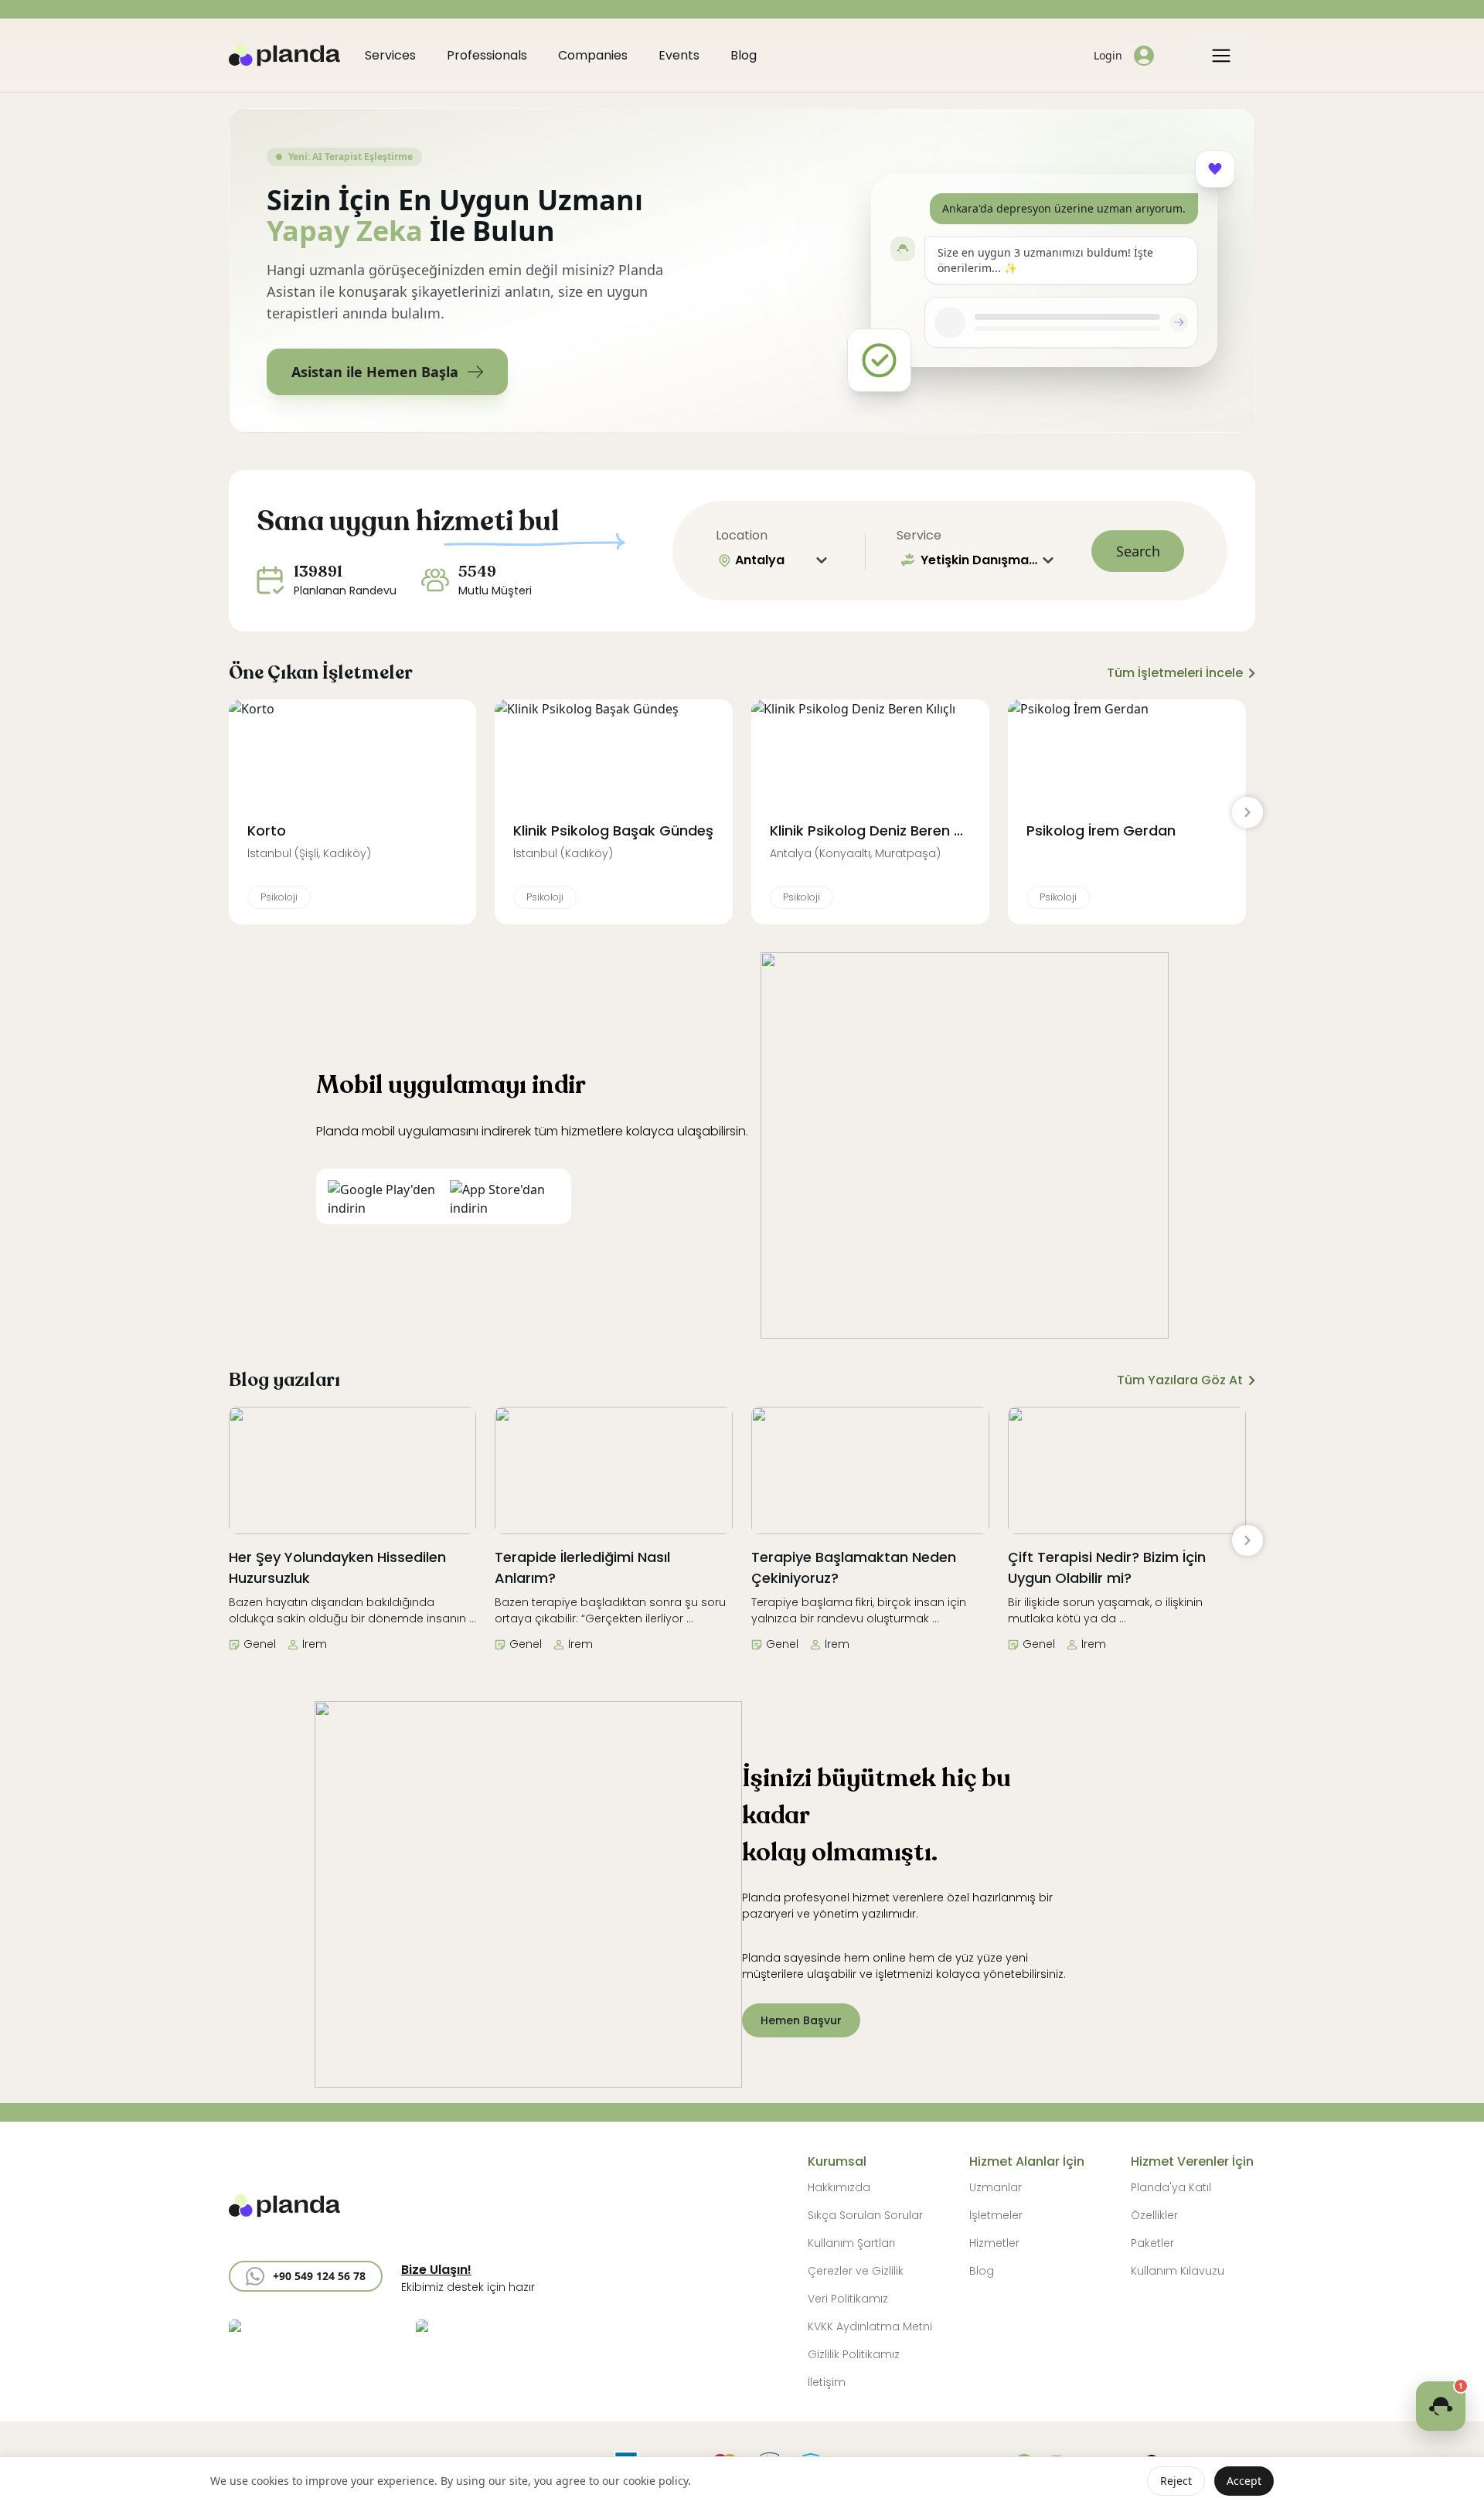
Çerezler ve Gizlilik (856, 2271)
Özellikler (1154, 2215)
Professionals (487, 55)
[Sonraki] (1247, 812)
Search (1138, 551)
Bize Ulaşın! (436, 2270)
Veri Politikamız (848, 2299)
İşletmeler (996, 2215)
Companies (593, 55)
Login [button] (1108, 55)
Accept (1244, 2481)
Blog (744, 55)
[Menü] (1221, 56)
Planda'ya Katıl (1171, 2187)
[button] (306, 2276)
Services (390, 55)
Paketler (1152, 2243)
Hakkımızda (839, 2187)
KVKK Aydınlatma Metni (870, 2326)
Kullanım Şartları (851, 2243)
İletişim (827, 2382)
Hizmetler (994, 2243)
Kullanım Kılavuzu (1178, 2271)
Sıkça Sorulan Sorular (865, 2215)
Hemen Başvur (801, 2020)
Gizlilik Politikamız (854, 2354)
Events (679, 55)
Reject (1176, 2481)
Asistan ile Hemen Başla (375, 372)
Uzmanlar (996, 2187)
